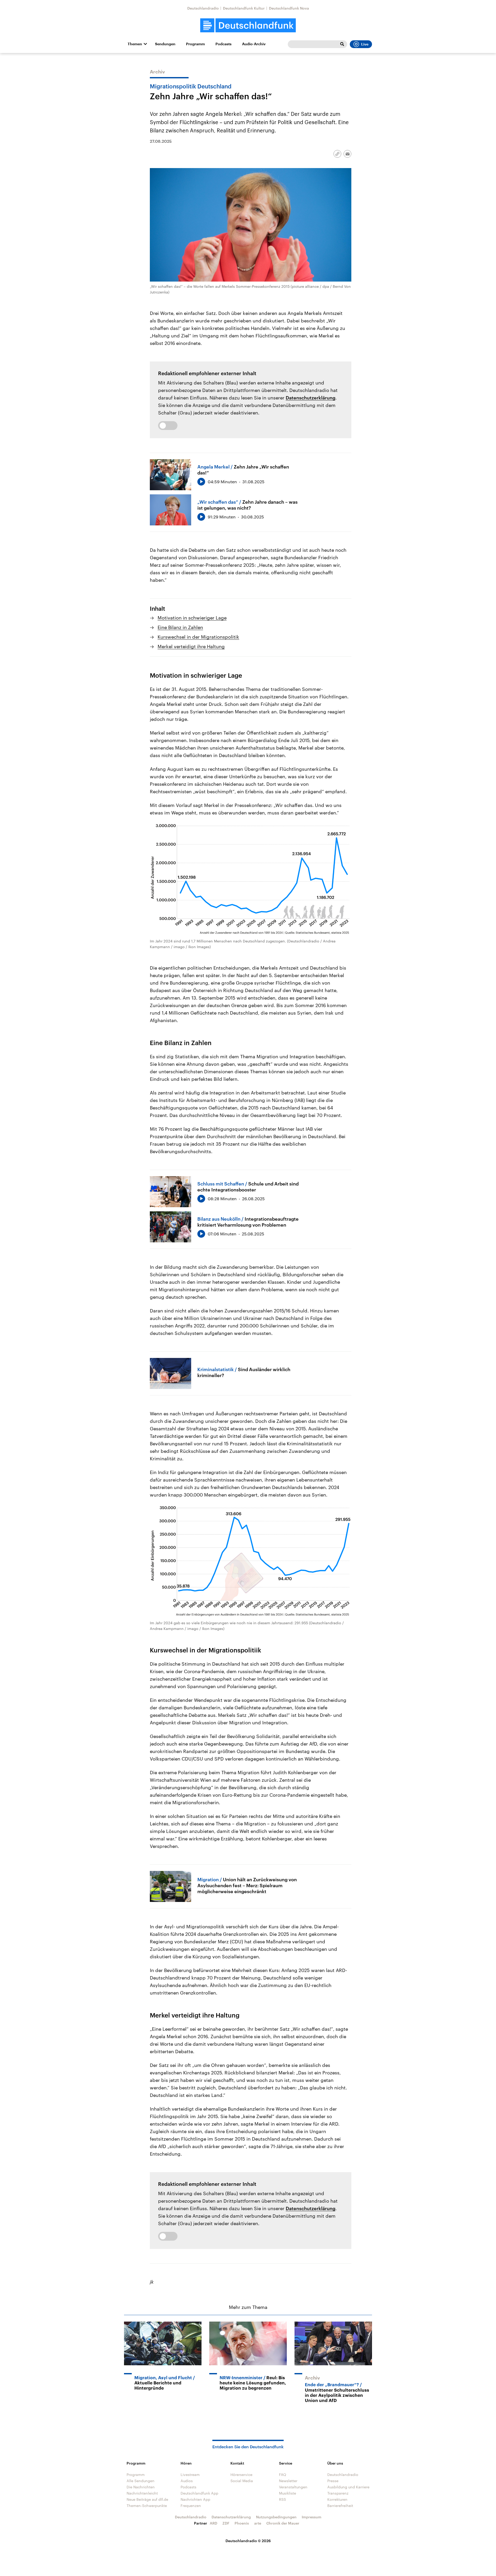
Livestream (190, 2475)
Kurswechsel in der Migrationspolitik (198, 637)
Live (365, 44)
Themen (135, 44)
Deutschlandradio (203, 8)
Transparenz (338, 2493)
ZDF (226, 2523)
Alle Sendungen (141, 2481)
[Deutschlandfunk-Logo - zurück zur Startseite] (248, 25)
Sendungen (165, 44)
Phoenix (242, 2523)
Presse (333, 2481)
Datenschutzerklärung (311, 398)
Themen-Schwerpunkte (147, 2506)
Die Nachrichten (141, 2487)
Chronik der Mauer (283, 2523)
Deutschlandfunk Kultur (244, 8)
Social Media (242, 2481)
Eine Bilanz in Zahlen (180, 627)
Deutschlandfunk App (199, 2493)
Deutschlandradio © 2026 (248, 2541)
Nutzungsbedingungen (276, 2517)
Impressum (312, 2517)
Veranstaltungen (293, 2487)
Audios (187, 2481)
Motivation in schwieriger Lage (192, 618)
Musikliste (288, 2493)
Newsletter (288, 2481)
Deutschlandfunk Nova (289, 8)
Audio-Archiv (254, 44)
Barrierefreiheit (340, 2506)
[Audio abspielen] (201, 482)
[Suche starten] (342, 44)
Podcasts (223, 44)
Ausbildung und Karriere (348, 2487)
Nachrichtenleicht (142, 2493)
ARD (214, 2523)
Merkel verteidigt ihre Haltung (191, 646)
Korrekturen (337, 2499)
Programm (195, 44)
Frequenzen (191, 2506)
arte (258, 2523)
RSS (282, 2499)
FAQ (283, 2475)
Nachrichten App (195, 2499)
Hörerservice (241, 2475)
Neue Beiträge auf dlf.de (147, 2499)
